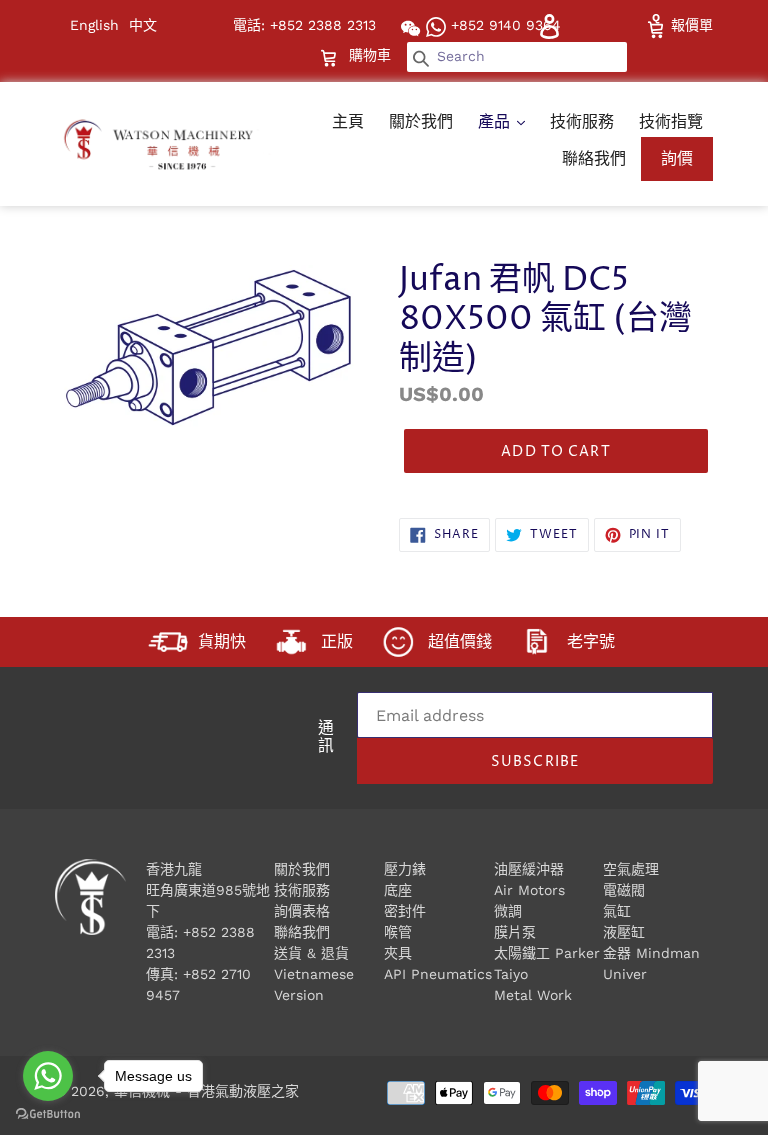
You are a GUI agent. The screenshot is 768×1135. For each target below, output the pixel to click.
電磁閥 (624, 890)
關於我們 (421, 121)
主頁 (348, 121)
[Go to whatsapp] (48, 1076)
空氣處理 (631, 869)
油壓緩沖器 (529, 869)
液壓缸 (624, 932)
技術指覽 (671, 121)
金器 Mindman (651, 953)
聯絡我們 (594, 158)
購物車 (372, 54)
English (94, 25)
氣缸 (617, 911)
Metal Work (533, 995)
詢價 (677, 158)
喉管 (398, 932)
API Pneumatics (438, 974)
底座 (398, 890)
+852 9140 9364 (503, 25)
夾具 (398, 953)
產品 (496, 121)
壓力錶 (405, 869)
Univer (625, 974)
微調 (508, 911)
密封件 (405, 911)
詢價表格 (302, 911)
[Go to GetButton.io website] (48, 1114)
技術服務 (582, 121)
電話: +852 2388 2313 (304, 25)
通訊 (326, 739)
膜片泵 (515, 932)
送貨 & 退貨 (311, 953)
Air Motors (529, 890)
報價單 (689, 25)
